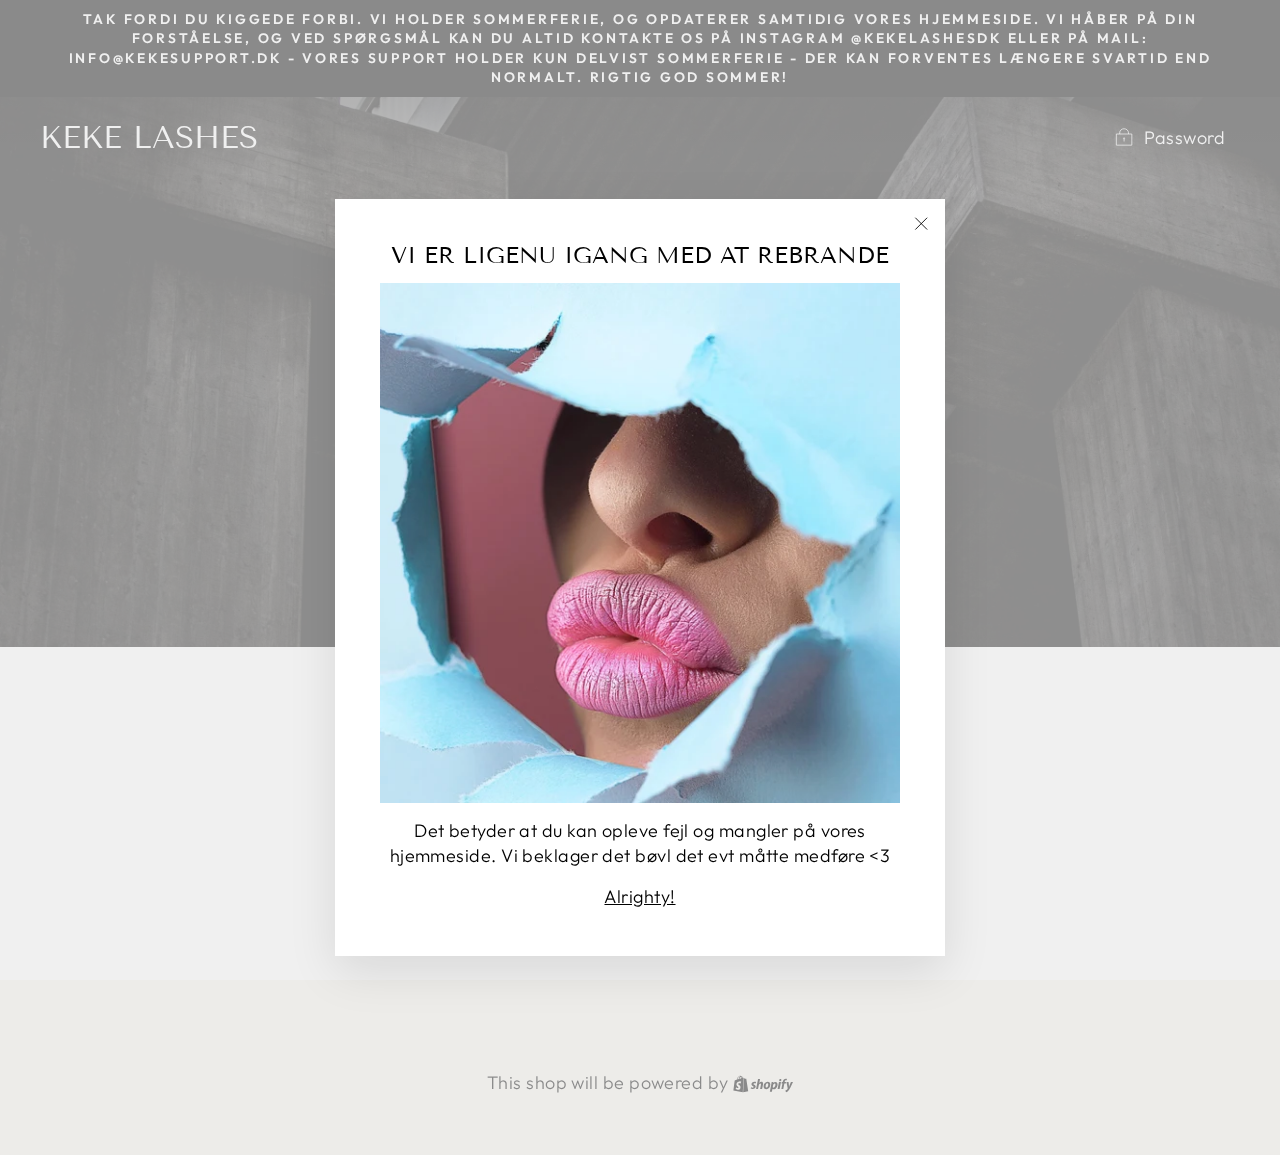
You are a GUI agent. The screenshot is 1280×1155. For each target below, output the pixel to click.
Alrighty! (639, 896)
